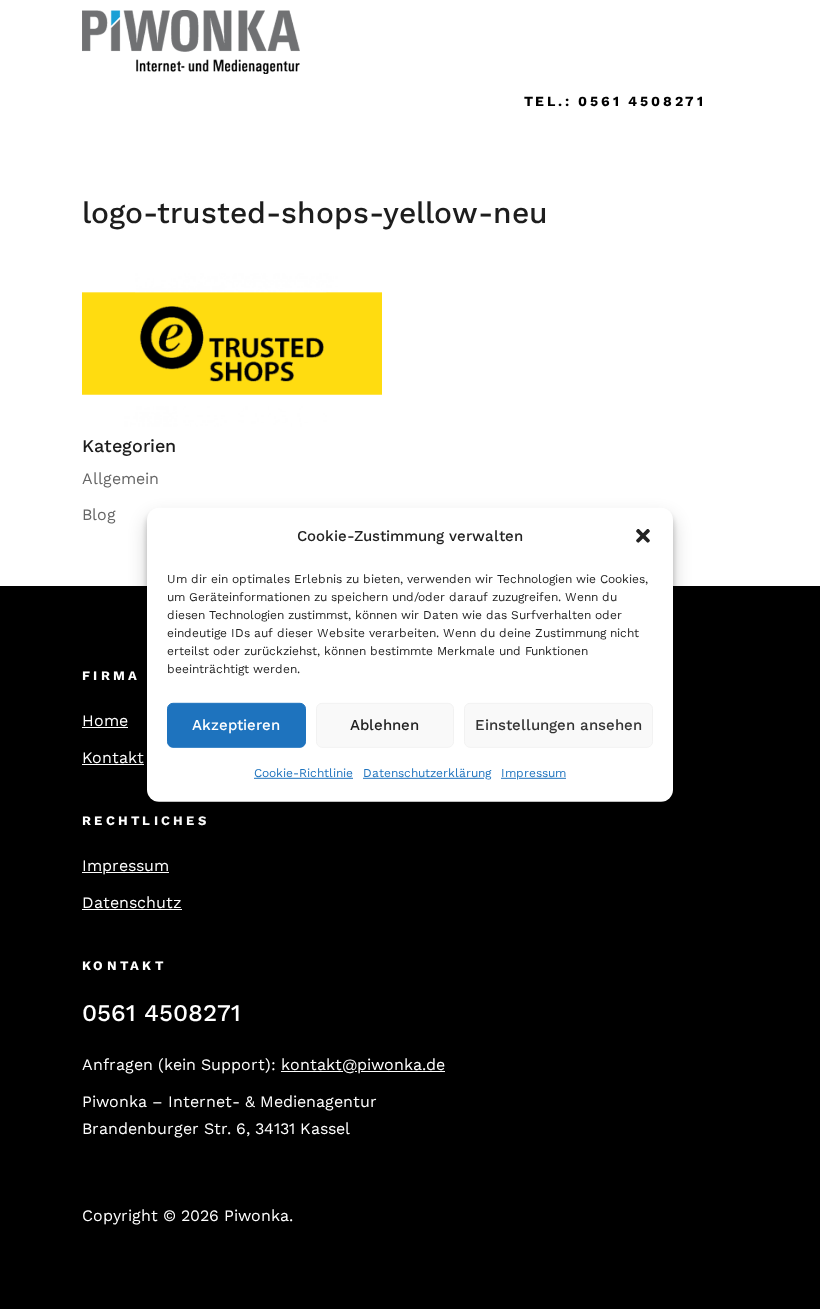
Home (105, 720)
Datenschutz (132, 902)
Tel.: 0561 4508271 (615, 101)
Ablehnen (384, 725)
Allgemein (120, 478)
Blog (99, 514)
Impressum (533, 773)
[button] (643, 536)
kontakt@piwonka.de (363, 1064)
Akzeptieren (236, 725)
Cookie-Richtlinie (303, 773)
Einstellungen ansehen (558, 725)
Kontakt (113, 757)
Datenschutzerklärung (427, 773)
